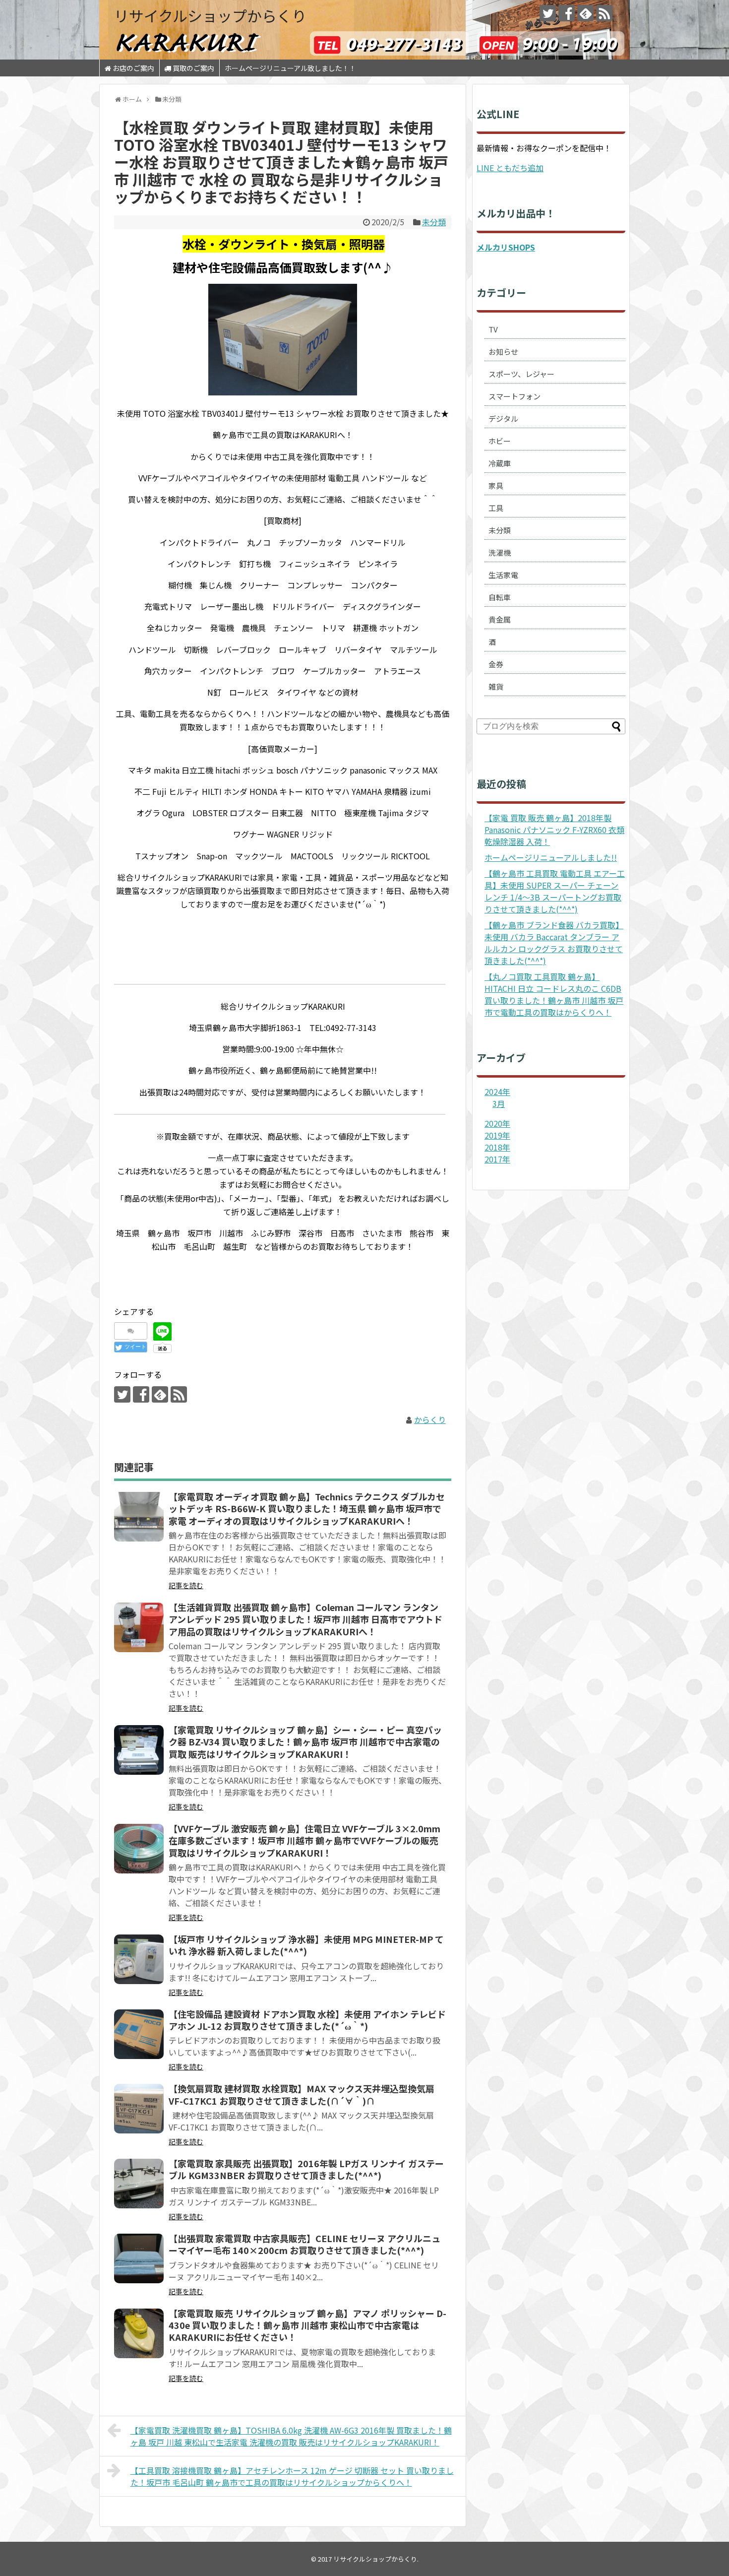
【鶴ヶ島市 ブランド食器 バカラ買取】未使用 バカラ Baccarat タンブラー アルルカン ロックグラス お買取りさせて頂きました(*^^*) (554, 943)
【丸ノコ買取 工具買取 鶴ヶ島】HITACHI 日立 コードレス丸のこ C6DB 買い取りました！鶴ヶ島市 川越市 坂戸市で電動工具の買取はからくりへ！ (554, 994)
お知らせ (503, 352)
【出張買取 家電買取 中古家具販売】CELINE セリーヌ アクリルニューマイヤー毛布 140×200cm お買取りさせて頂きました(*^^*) (304, 2244)
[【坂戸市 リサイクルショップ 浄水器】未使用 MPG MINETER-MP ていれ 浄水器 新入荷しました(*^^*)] (139, 1959)
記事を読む (186, 1585)
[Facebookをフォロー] (567, 13)
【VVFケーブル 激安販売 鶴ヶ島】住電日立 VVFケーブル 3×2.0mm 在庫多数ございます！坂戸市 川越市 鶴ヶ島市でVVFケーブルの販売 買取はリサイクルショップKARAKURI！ (304, 1840)
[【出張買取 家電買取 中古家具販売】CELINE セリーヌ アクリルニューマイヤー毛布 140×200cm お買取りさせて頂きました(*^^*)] (139, 2258)
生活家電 (503, 575)
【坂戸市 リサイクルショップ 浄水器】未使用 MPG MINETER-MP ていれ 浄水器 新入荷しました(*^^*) (306, 1945)
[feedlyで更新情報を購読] (585, 13)
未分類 (434, 222)
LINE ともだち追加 (510, 168)
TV (493, 329)
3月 (499, 1103)
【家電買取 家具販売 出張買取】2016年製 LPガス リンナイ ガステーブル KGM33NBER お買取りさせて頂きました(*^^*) (306, 2169)
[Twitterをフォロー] (548, 13)
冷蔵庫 (500, 463)
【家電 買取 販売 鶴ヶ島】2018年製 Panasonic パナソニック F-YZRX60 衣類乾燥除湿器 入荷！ (554, 830)
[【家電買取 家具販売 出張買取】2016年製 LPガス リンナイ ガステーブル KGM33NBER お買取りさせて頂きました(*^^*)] (139, 2184)
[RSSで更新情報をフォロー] (604, 13)
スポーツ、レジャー (521, 374)
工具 (496, 508)
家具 (496, 485)
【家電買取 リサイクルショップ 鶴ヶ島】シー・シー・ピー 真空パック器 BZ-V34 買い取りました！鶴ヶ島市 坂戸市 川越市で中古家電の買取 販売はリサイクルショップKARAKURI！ (305, 1742)
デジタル (503, 419)
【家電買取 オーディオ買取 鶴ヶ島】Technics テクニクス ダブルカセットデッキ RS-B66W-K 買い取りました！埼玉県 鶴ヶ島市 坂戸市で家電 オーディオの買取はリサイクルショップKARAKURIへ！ (307, 1509)
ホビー (500, 441)
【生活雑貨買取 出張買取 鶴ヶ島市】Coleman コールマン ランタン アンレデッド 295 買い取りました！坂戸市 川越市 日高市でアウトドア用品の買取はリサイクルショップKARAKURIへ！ (305, 1619)
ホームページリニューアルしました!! (551, 857)
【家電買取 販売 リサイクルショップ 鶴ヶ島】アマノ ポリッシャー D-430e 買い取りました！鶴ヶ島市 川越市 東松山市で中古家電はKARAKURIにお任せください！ (307, 2325)
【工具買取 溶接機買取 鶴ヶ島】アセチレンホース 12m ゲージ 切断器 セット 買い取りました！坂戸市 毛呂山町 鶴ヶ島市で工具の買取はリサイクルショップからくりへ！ (292, 2476)
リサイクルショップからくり (210, 15)
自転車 (500, 597)
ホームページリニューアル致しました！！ (290, 68)
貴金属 (500, 619)
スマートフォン (515, 396)
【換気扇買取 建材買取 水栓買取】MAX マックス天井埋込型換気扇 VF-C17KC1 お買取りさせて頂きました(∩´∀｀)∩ (302, 2094)
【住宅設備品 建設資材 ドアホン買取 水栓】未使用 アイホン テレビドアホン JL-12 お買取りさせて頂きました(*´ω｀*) (307, 2020)
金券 (496, 664)
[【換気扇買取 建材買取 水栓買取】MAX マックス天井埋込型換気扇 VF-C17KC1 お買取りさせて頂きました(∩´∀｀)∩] (139, 2109)
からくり (430, 1419)
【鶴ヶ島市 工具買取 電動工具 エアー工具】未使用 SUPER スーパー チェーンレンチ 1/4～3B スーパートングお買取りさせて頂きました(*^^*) (555, 891)
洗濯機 (500, 552)
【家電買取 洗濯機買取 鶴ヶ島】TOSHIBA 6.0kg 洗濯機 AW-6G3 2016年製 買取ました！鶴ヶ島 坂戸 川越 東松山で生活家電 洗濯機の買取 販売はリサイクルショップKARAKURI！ (291, 2436)
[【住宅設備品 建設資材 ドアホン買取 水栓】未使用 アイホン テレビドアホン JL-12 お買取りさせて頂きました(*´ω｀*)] (139, 2034)
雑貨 (496, 686)
